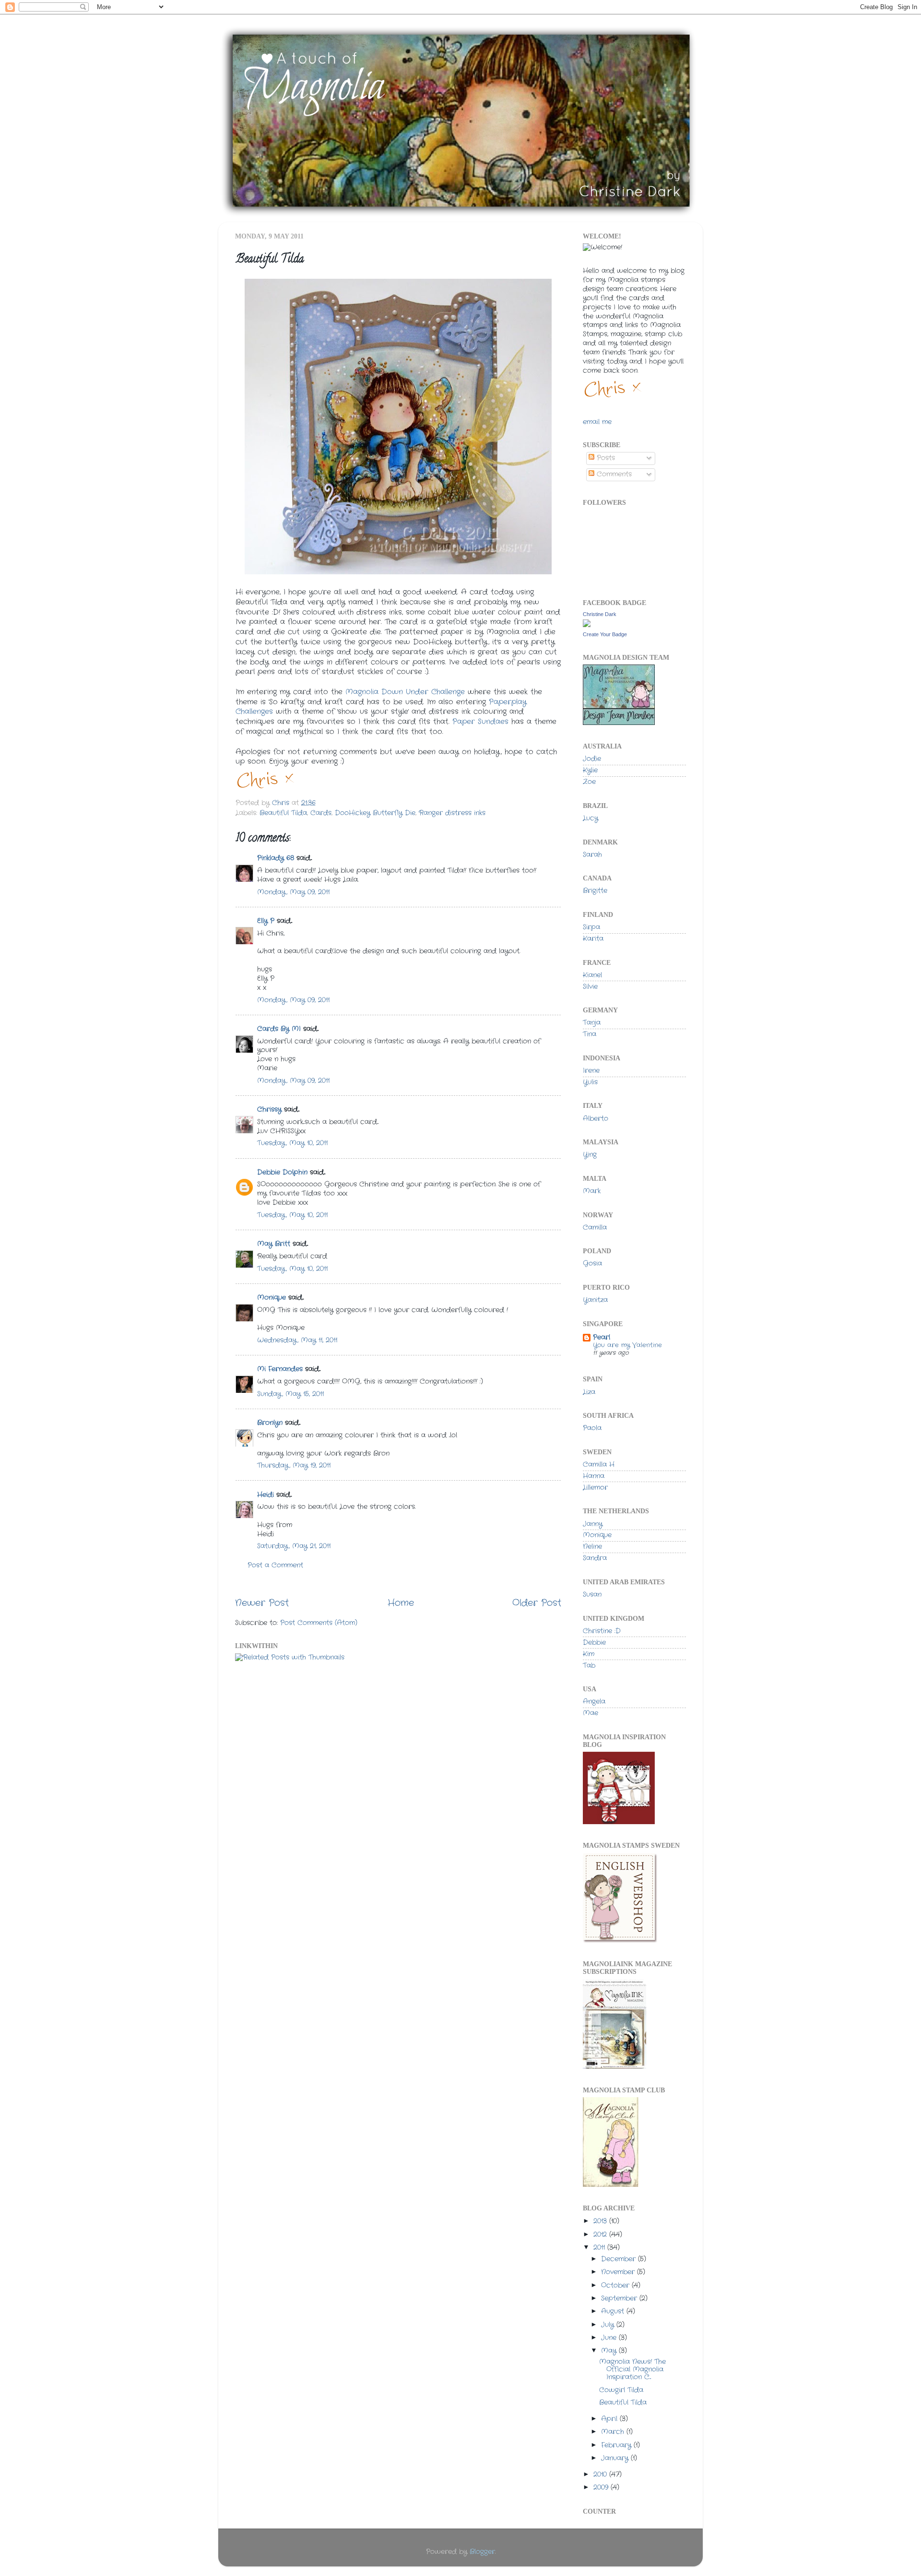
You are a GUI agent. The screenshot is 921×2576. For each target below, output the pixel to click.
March (614, 2432)
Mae (590, 1713)
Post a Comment (275, 1565)
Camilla (595, 1228)
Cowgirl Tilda (621, 2390)
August (614, 2311)
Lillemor (595, 1488)
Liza (589, 1392)
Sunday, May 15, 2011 (290, 1394)
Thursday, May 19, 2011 (294, 1466)
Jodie (592, 759)
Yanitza (595, 1300)
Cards (321, 813)
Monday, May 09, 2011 (293, 892)
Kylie (590, 770)
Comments (613, 474)
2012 (601, 2235)
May (610, 2351)
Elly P (266, 921)
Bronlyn (270, 1423)
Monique (272, 1298)
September (620, 2298)
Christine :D (602, 1631)
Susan (592, 1595)
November (619, 2272)
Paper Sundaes (480, 722)
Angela (594, 1702)
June (610, 2338)
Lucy (590, 818)
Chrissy (269, 1110)
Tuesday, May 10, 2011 (292, 1143)
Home (401, 1603)
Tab (589, 1666)
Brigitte (595, 891)
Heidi (266, 1495)
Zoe (589, 782)
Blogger (482, 2552)
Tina (590, 1034)
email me (597, 422)
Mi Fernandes (280, 1369)
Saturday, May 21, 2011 (294, 1546)
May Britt (274, 1244)
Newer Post (262, 1603)
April (610, 2419)
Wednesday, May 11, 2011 (297, 1340)
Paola (592, 1428)
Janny (593, 1524)
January (616, 2458)
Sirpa (591, 927)
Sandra (595, 1558)
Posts (605, 458)
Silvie (590, 987)
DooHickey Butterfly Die (375, 813)
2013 (601, 2221)
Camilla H (599, 1465)
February (617, 2445)
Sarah (592, 855)
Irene (591, 1071)
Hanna (594, 1476)
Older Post (537, 1603)
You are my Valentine (627, 1345)
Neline (592, 1547)
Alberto (596, 1119)
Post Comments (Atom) (319, 1623)
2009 (602, 2487)
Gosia (592, 1264)
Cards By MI (279, 1029)
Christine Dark (600, 614)
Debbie (594, 1643)
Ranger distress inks (452, 813)
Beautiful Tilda (283, 813)
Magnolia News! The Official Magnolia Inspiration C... (632, 2369)
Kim (589, 1654)
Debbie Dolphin (282, 1172)
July (609, 2325)
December (620, 2259)
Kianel (592, 975)
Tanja (592, 1023)
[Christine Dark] (587, 625)
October (616, 2285)
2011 (600, 2248)
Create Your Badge (605, 634)
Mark (592, 1191)
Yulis (590, 1082)
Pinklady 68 (276, 858)
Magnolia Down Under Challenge (405, 692)
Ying (590, 1155)
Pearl (602, 1337)
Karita (593, 939)
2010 (601, 2475)
